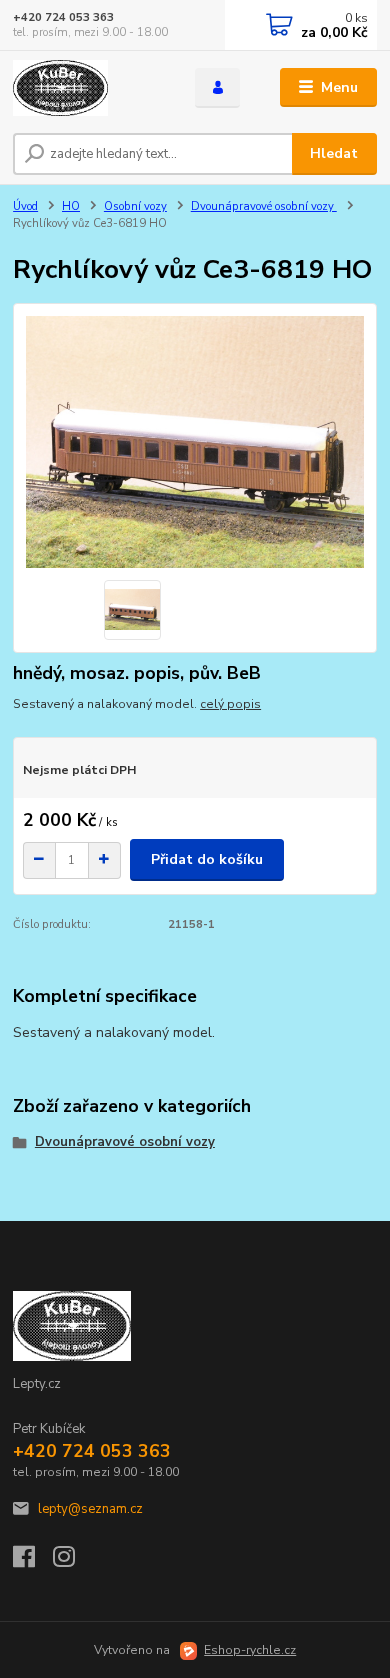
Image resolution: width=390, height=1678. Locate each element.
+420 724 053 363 (63, 17)
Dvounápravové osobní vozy (264, 206)
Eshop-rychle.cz (250, 1650)
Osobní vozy (135, 206)
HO (71, 206)
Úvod (25, 206)
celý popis (230, 704)
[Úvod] (89, 88)
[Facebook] (33, 1562)
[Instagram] (73, 1562)
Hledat (334, 153)
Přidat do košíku (207, 859)
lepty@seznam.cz (90, 1509)
